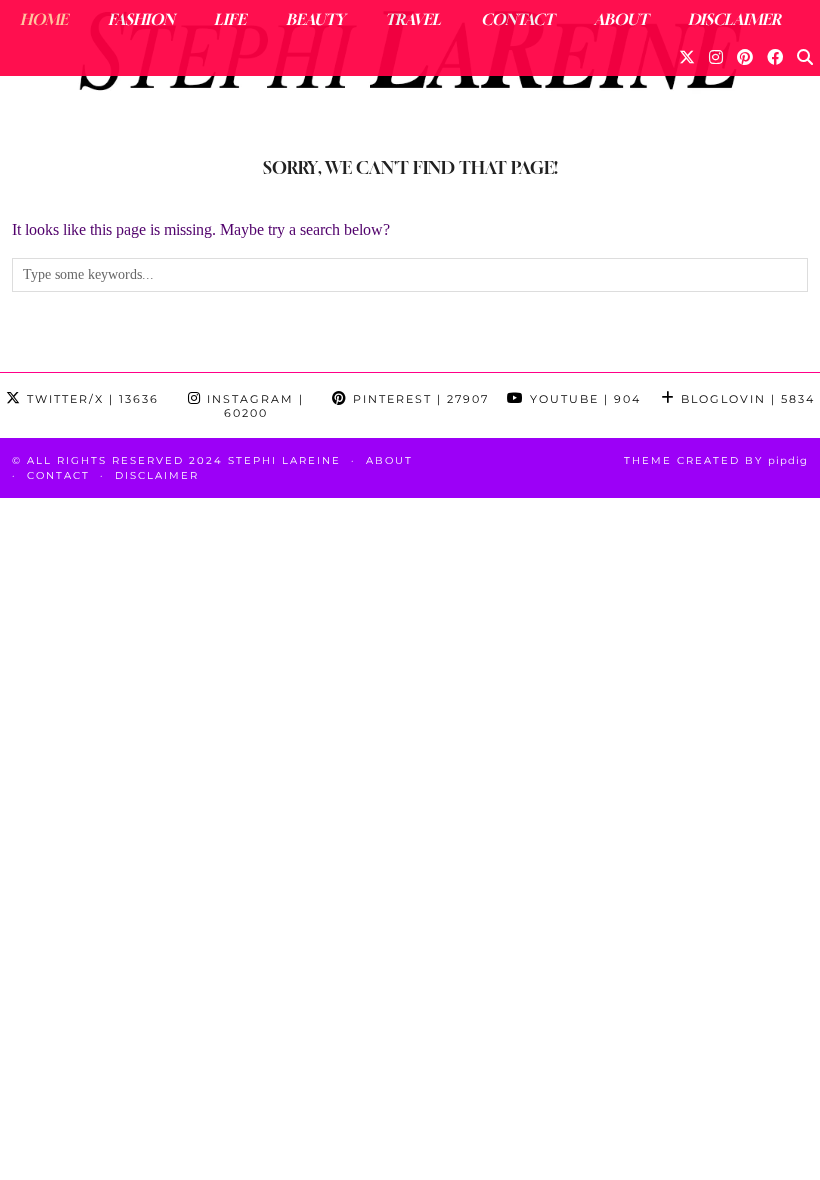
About (621, 19)
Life (230, 19)
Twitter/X (90, 399)
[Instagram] (716, 57)
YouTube (583, 399)
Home (44, 19)
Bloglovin (745, 399)
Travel (413, 19)
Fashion (141, 19)
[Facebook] (775, 57)
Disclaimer (734, 19)
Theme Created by (716, 460)
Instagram (253, 406)
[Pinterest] (745, 57)
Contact (517, 19)
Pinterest (418, 399)
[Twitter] (687, 57)
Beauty (315, 19)
